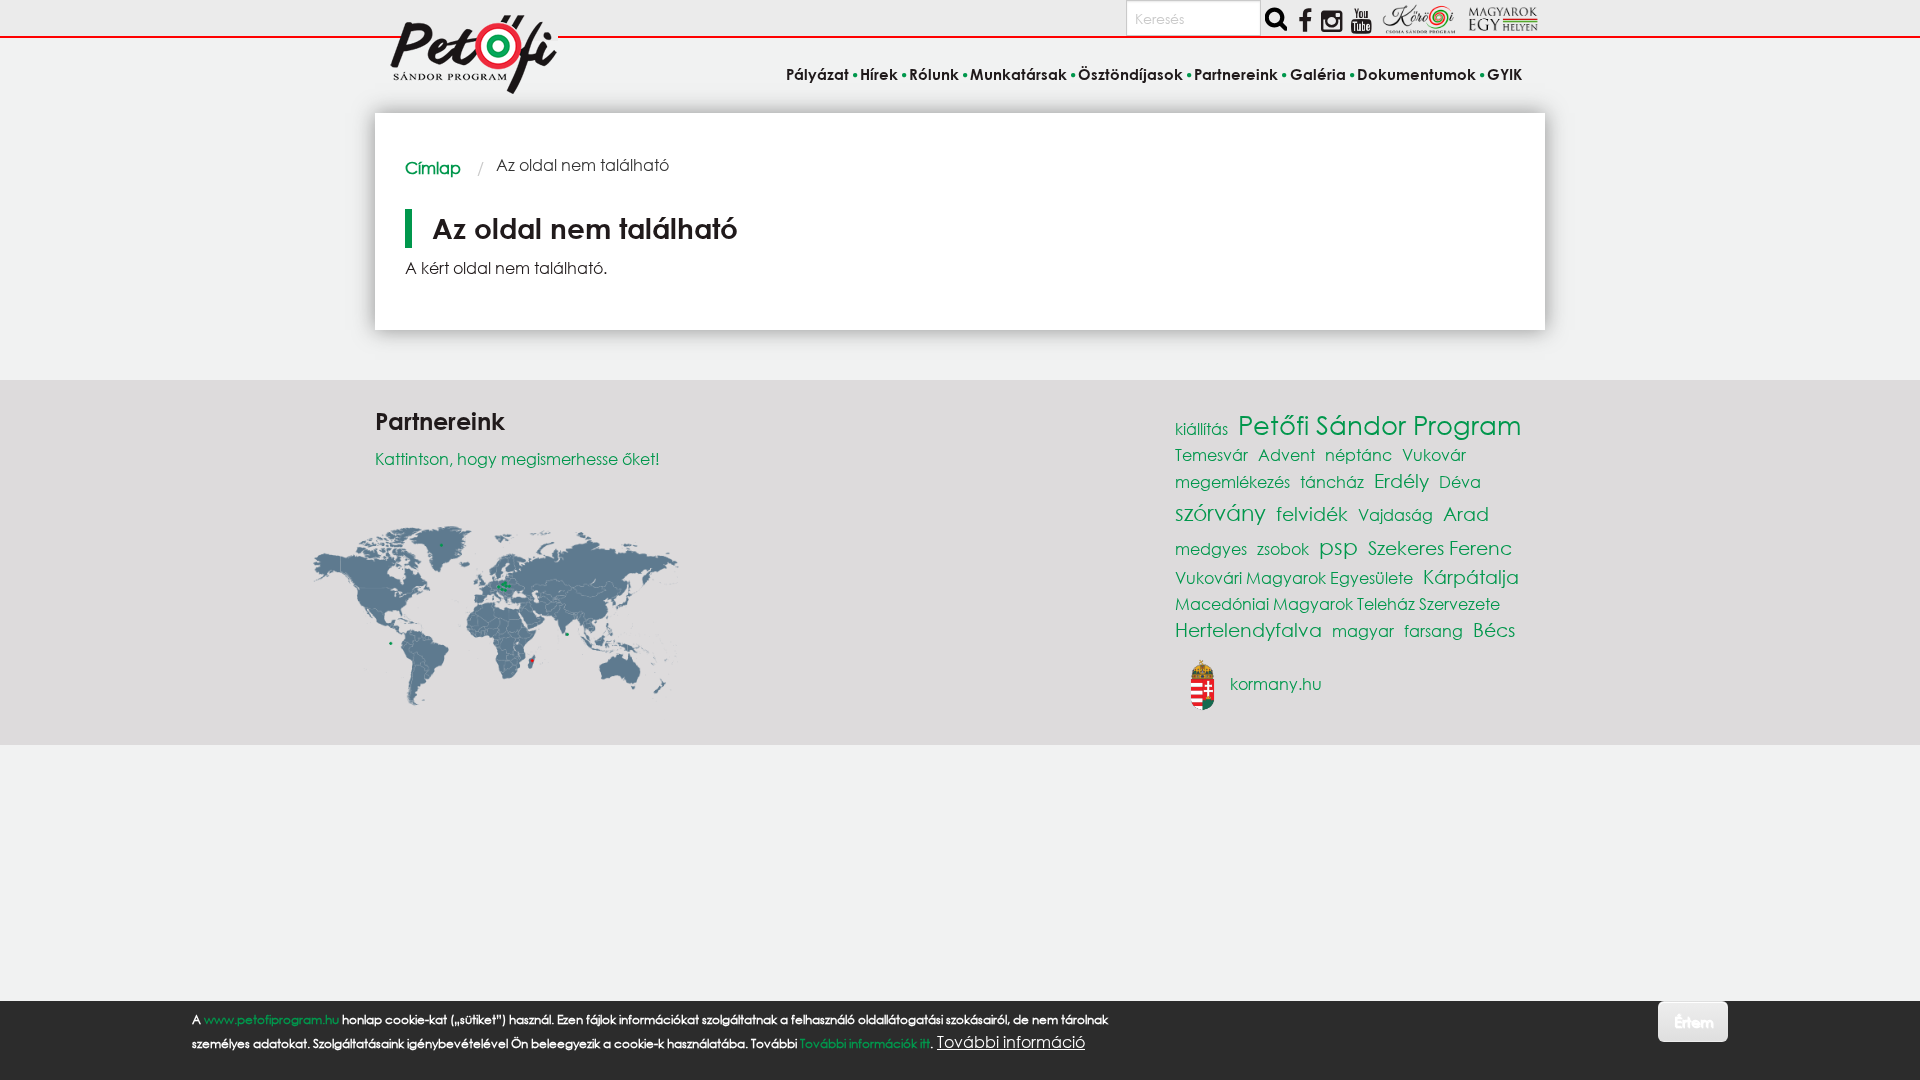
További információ (1011, 1042)
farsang (1433, 630)
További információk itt (865, 1043)
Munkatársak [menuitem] (1018, 74)
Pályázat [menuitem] (817, 74)
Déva (1460, 481)
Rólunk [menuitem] (934, 74)
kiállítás (1201, 428)
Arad (1466, 513)
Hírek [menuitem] (879, 74)
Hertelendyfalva (1248, 629)
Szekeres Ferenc (1440, 547)
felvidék (1312, 513)
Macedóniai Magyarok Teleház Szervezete (1337, 603)
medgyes (1211, 548)
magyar (1363, 630)
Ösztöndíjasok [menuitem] (1130, 74)
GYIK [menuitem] (1504, 74)
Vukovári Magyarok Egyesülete (1294, 577)
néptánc (1358, 454)
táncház (1332, 481)
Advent (1286, 454)
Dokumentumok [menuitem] (1416, 74)
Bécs (1494, 629)
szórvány (1220, 512)
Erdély (1401, 480)
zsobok (1283, 548)
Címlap (433, 167)
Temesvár (1211, 454)
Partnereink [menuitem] (1236, 74)
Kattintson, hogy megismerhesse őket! (517, 458)
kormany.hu (1276, 682)
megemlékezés (1232, 481)
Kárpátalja (1471, 576)
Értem (1693, 1020)
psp (1338, 546)
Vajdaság (1395, 514)
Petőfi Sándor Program (1379, 424)
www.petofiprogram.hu (271, 1019)
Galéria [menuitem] (1317, 74)
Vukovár (1434, 454)
